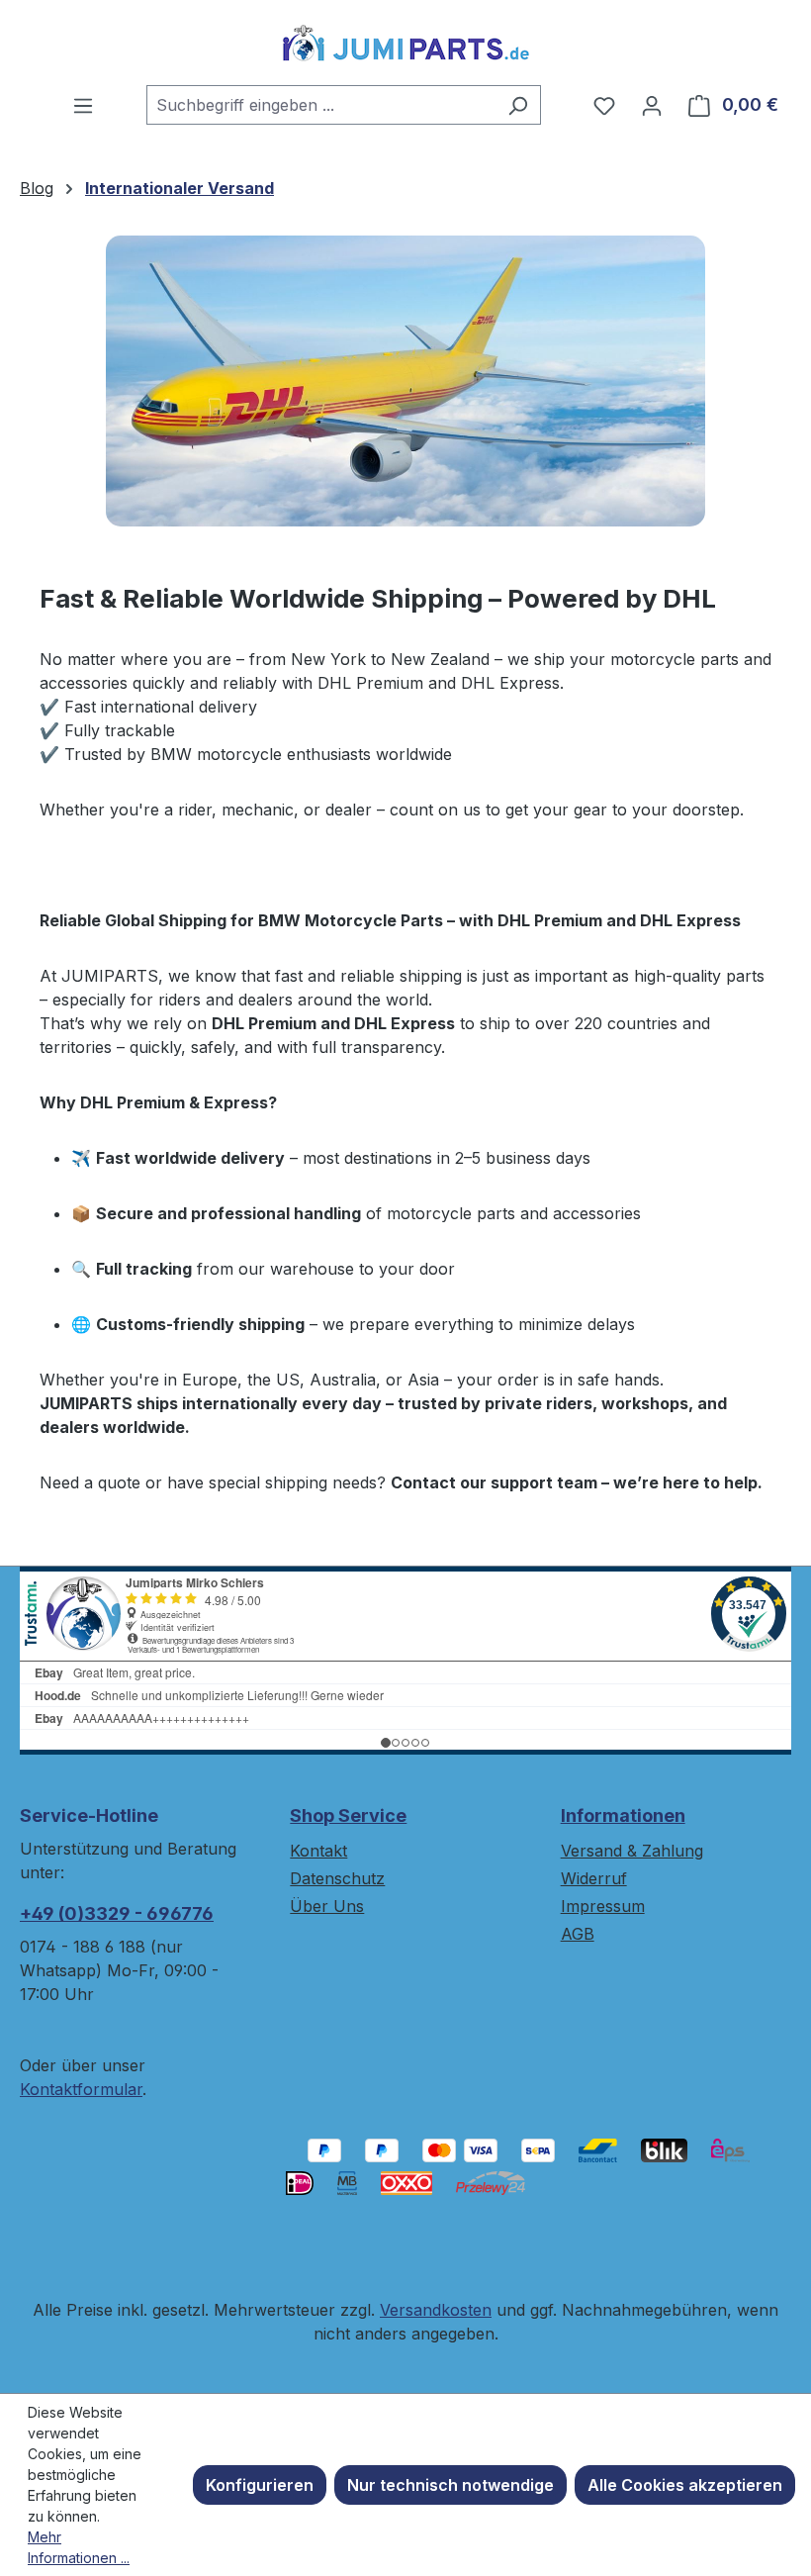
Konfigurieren (260, 2485)
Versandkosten (436, 2310)
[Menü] (83, 105)
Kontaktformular (81, 2089)
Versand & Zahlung (632, 1851)
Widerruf (594, 1878)
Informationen (623, 1815)
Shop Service (348, 1815)
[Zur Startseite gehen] (405, 43)
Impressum (603, 1906)
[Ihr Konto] (652, 105)
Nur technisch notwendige (451, 2485)
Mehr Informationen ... (79, 2547)
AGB (578, 1934)
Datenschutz (337, 1878)
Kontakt (318, 1851)
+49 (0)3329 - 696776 (117, 1913)
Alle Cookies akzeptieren (685, 2485)
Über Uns (327, 1906)
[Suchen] (518, 105)
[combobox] (321, 105)
